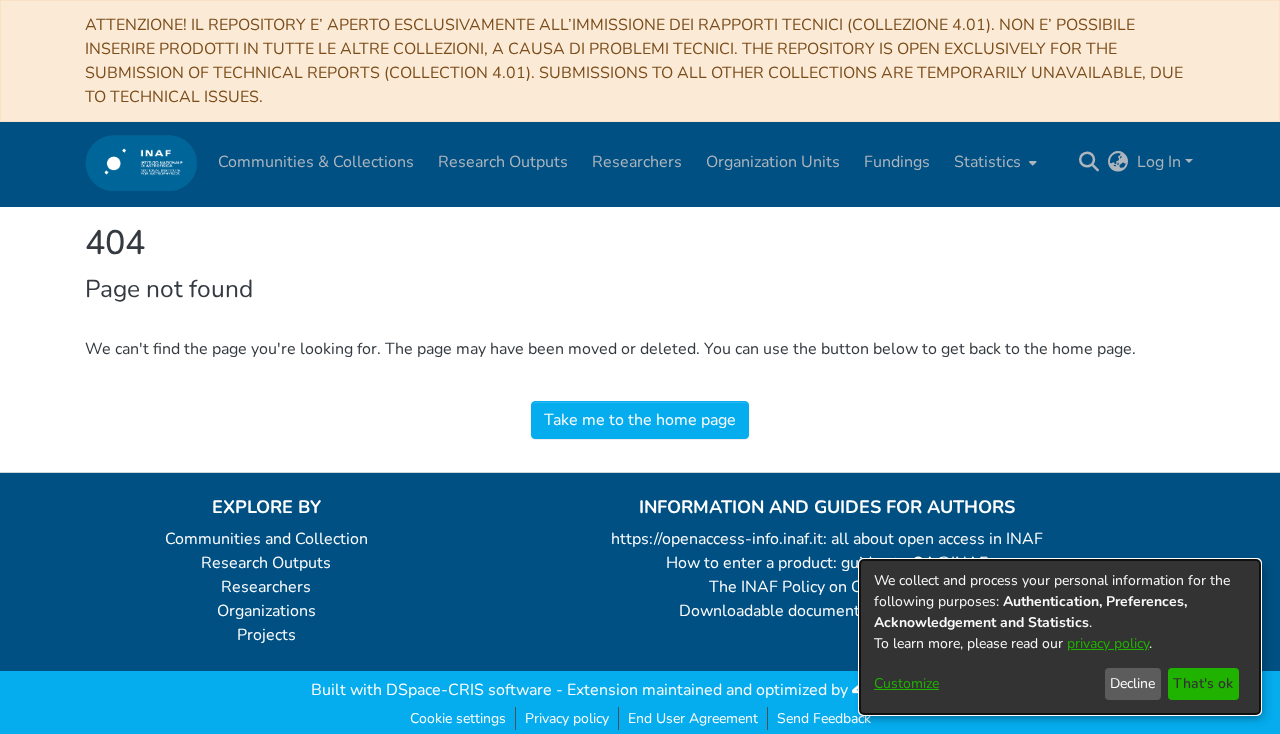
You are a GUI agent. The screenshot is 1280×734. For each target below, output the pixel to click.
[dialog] (1060, 637)
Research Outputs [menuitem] (503, 162)
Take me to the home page (640, 420)
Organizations (266, 611)
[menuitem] (993, 162)
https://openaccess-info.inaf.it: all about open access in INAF (827, 539)
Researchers (266, 587)
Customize (906, 683)
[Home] (141, 162)
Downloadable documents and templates (827, 611)
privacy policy (1108, 643)
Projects (266, 635)
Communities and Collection (266, 539)
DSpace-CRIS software (469, 690)
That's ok (1203, 683)
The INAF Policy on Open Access (827, 587)
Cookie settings (458, 718)
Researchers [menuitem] (637, 162)
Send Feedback (824, 718)
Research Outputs (266, 563)
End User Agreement (693, 718)
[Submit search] (1089, 162)
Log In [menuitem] (1159, 162)
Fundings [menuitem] (897, 162)
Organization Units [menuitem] (773, 162)
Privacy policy (567, 718)
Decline (1132, 683)
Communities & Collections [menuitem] (316, 162)
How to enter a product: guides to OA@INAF (827, 563)
